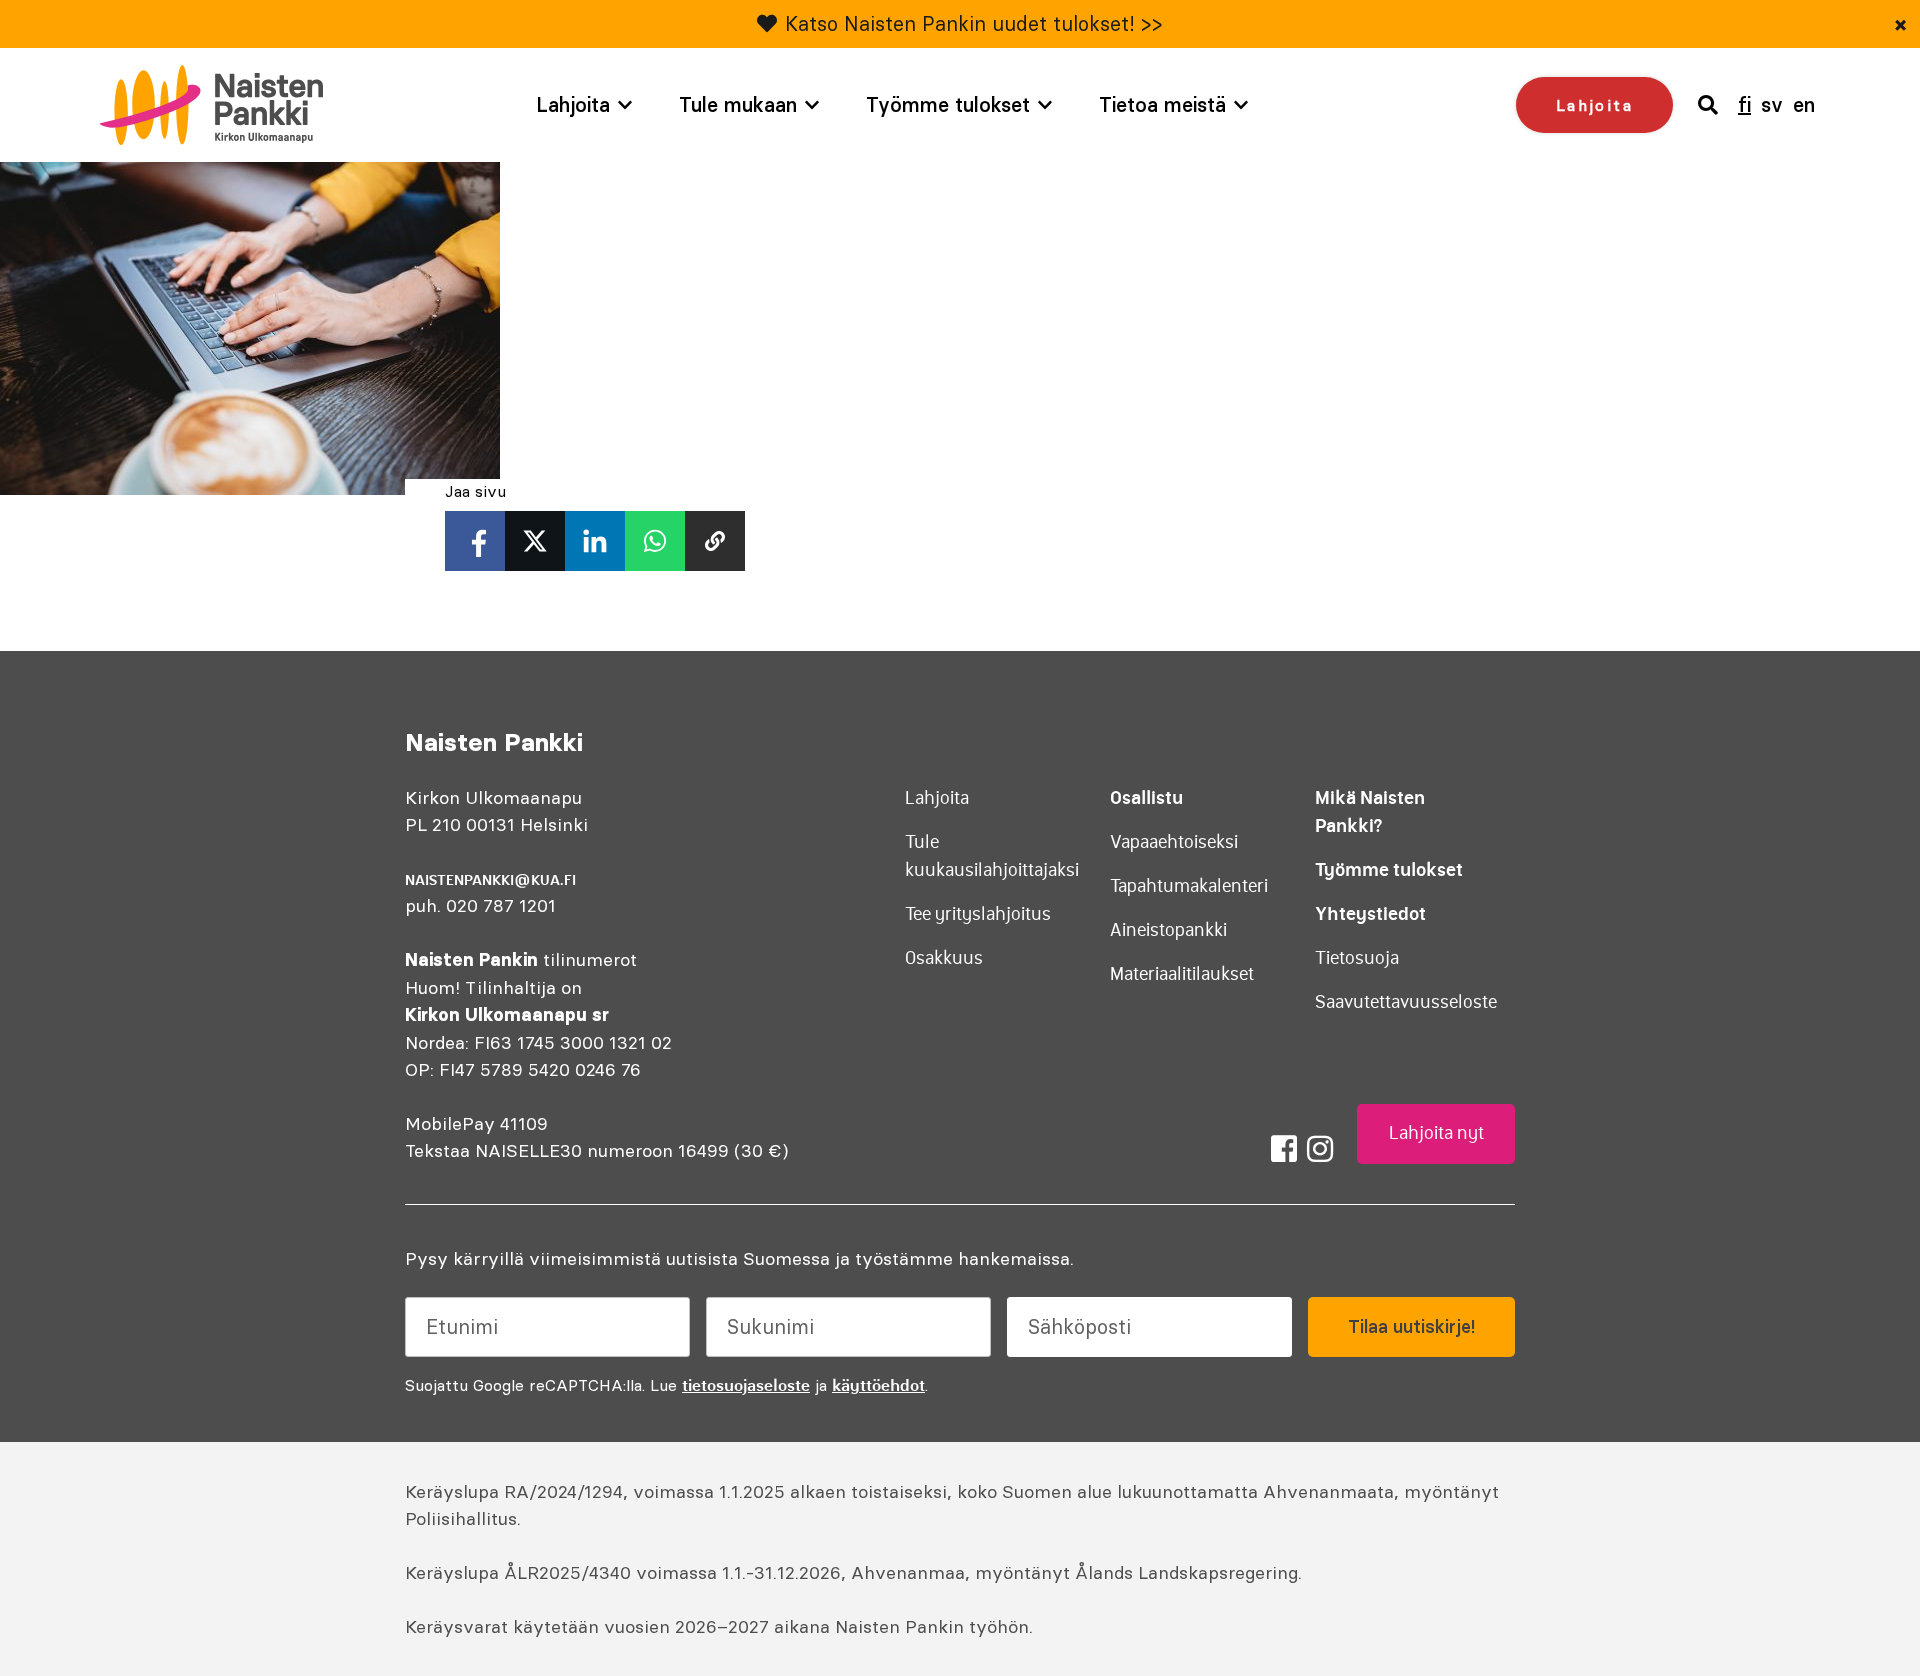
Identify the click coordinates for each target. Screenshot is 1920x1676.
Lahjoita (573, 104)
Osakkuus (944, 958)
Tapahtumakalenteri (1189, 886)
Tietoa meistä (1162, 104)
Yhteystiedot (1370, 913)
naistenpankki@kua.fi (490, 880)
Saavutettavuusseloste (1406, 1002)
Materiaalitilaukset (1182, 974)
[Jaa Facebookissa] (475, 541)
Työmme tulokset (948, 104)
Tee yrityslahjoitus (978, 914)
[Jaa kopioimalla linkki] (715, 541)
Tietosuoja (1357, 958)
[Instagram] (1320, 1149)
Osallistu (1146, 797)
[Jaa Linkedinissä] (595, 541)
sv (1772, 104)
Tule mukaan (738, 104)
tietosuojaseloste (746, 1385)
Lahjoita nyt (1436, 1133)
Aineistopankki (1168, 930)
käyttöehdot (878, 1385)
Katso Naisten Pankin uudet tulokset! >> (974, 23)
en (1804, 104)
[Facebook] (1284, 1149)
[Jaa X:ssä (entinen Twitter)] (535, 541)
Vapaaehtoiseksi (1174, 842)
